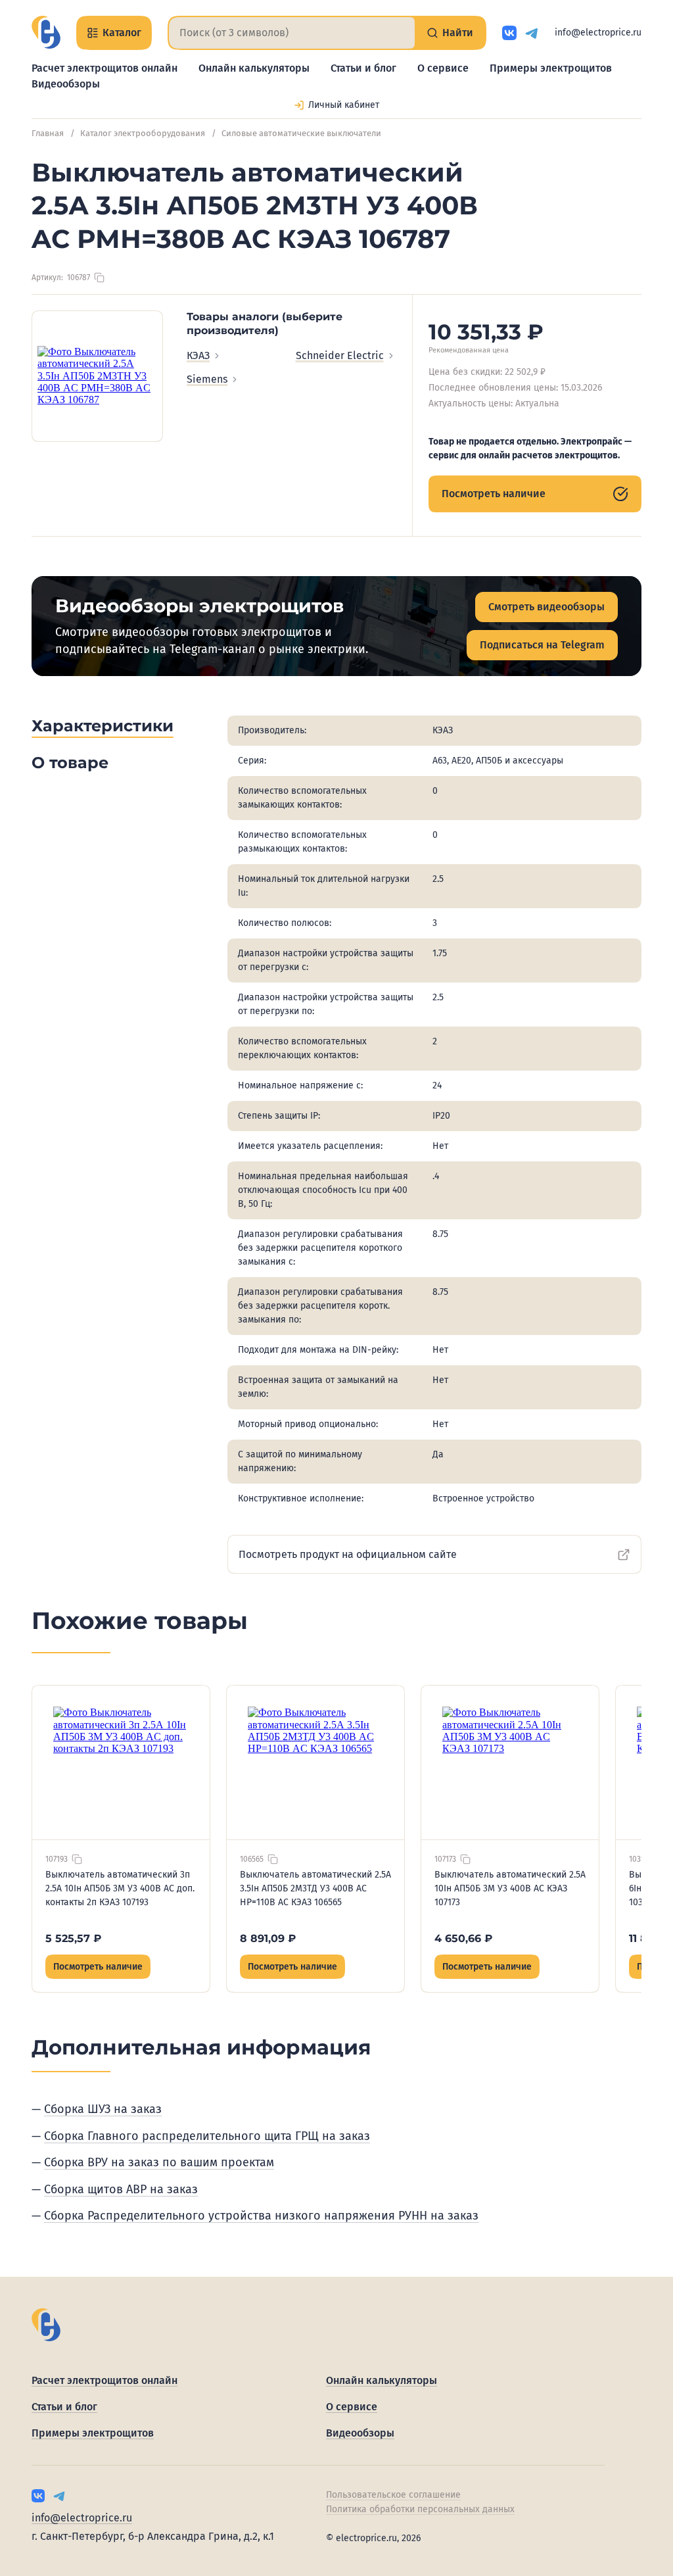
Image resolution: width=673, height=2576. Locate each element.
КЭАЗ (198, 355)
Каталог (122, 33)
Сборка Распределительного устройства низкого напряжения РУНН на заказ (261, 2216)
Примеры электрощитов (551, 68)
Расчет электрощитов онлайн (104, 68)
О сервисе (443, 68)
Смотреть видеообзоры (546, 607)
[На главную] (46, 32)
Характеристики (103, 726)
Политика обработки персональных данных (420, 2509)
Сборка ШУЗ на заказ (103, 2109)
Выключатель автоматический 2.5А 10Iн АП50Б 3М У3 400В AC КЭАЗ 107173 (510, 1888)
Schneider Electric (340, 355)
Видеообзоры (66, 84)
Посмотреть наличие (494, 494)
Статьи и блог (363, 68)
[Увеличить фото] (97, 376)
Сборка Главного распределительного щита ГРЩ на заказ (207, 2136)
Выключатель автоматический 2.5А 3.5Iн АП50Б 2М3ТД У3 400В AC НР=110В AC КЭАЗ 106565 (315, 1888)
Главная (48, 133)
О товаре (70, 763)
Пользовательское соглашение (393, 2495)
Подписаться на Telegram (542, 645)
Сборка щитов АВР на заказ (121, 2189)
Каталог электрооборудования (143, 133)
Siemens (207, 379)
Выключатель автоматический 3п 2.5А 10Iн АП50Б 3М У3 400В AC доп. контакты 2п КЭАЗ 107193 (120, 1888)
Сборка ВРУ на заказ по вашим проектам (159, 2162)
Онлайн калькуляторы (254, 68)
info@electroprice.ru (598, 33)
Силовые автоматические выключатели (301, 133)
